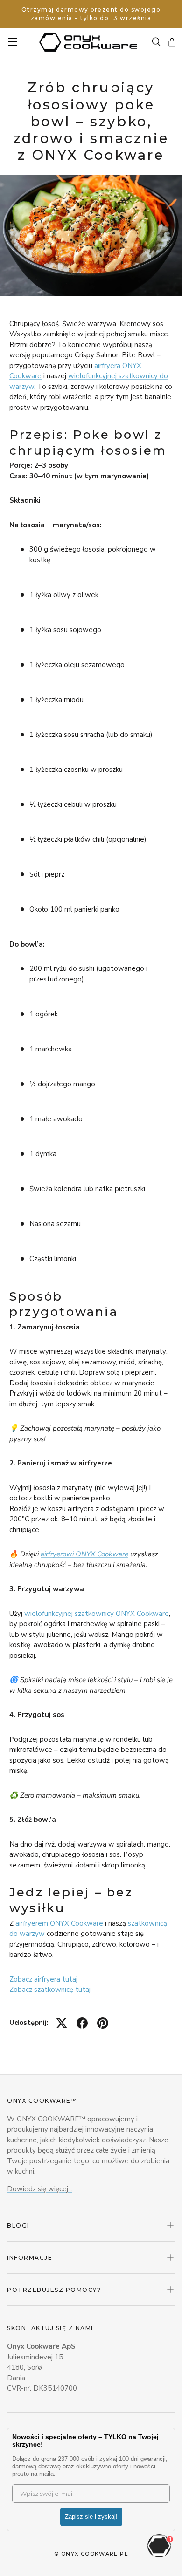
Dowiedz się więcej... (40, 2189)
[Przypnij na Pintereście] (103, 2023)
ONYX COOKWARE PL (94, 2554)
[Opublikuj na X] (62, 2023)
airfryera (108, 366)
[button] (172, 42)
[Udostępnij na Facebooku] (82, 2023)
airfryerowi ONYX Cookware (84, 1554)
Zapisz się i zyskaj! (91, 2517)
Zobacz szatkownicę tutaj (50, 1990)
